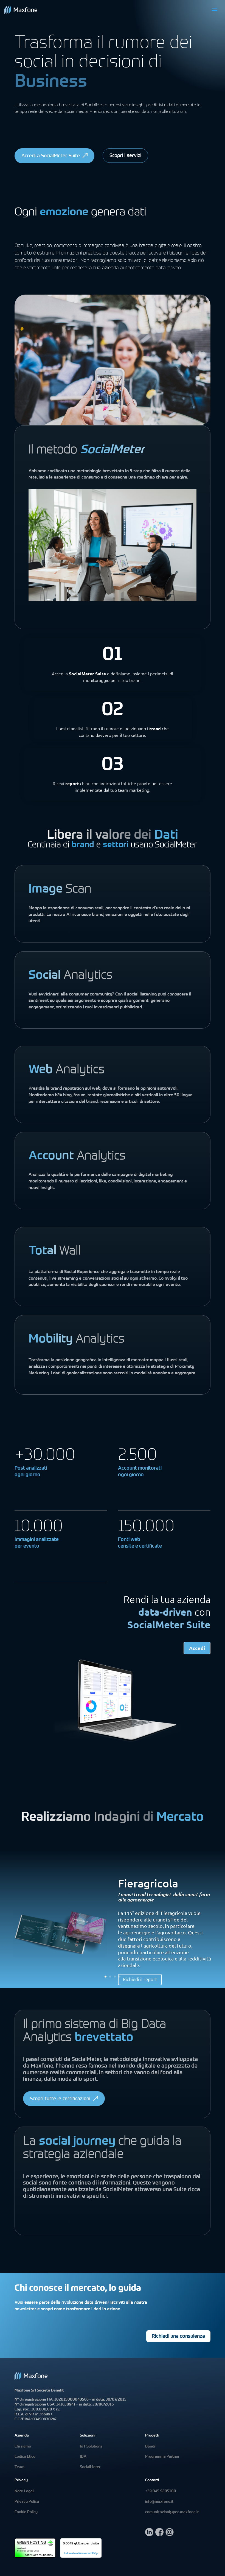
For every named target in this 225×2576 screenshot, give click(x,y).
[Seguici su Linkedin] (149, 2535)
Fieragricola (148, 1883)
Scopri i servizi (125, 156)
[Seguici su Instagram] (170, 2535)
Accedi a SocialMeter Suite (51, 156)
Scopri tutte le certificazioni (60, 2099)
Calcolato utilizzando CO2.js (81, 2553)
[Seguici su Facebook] (159, 2535)
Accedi (197, 1648)
